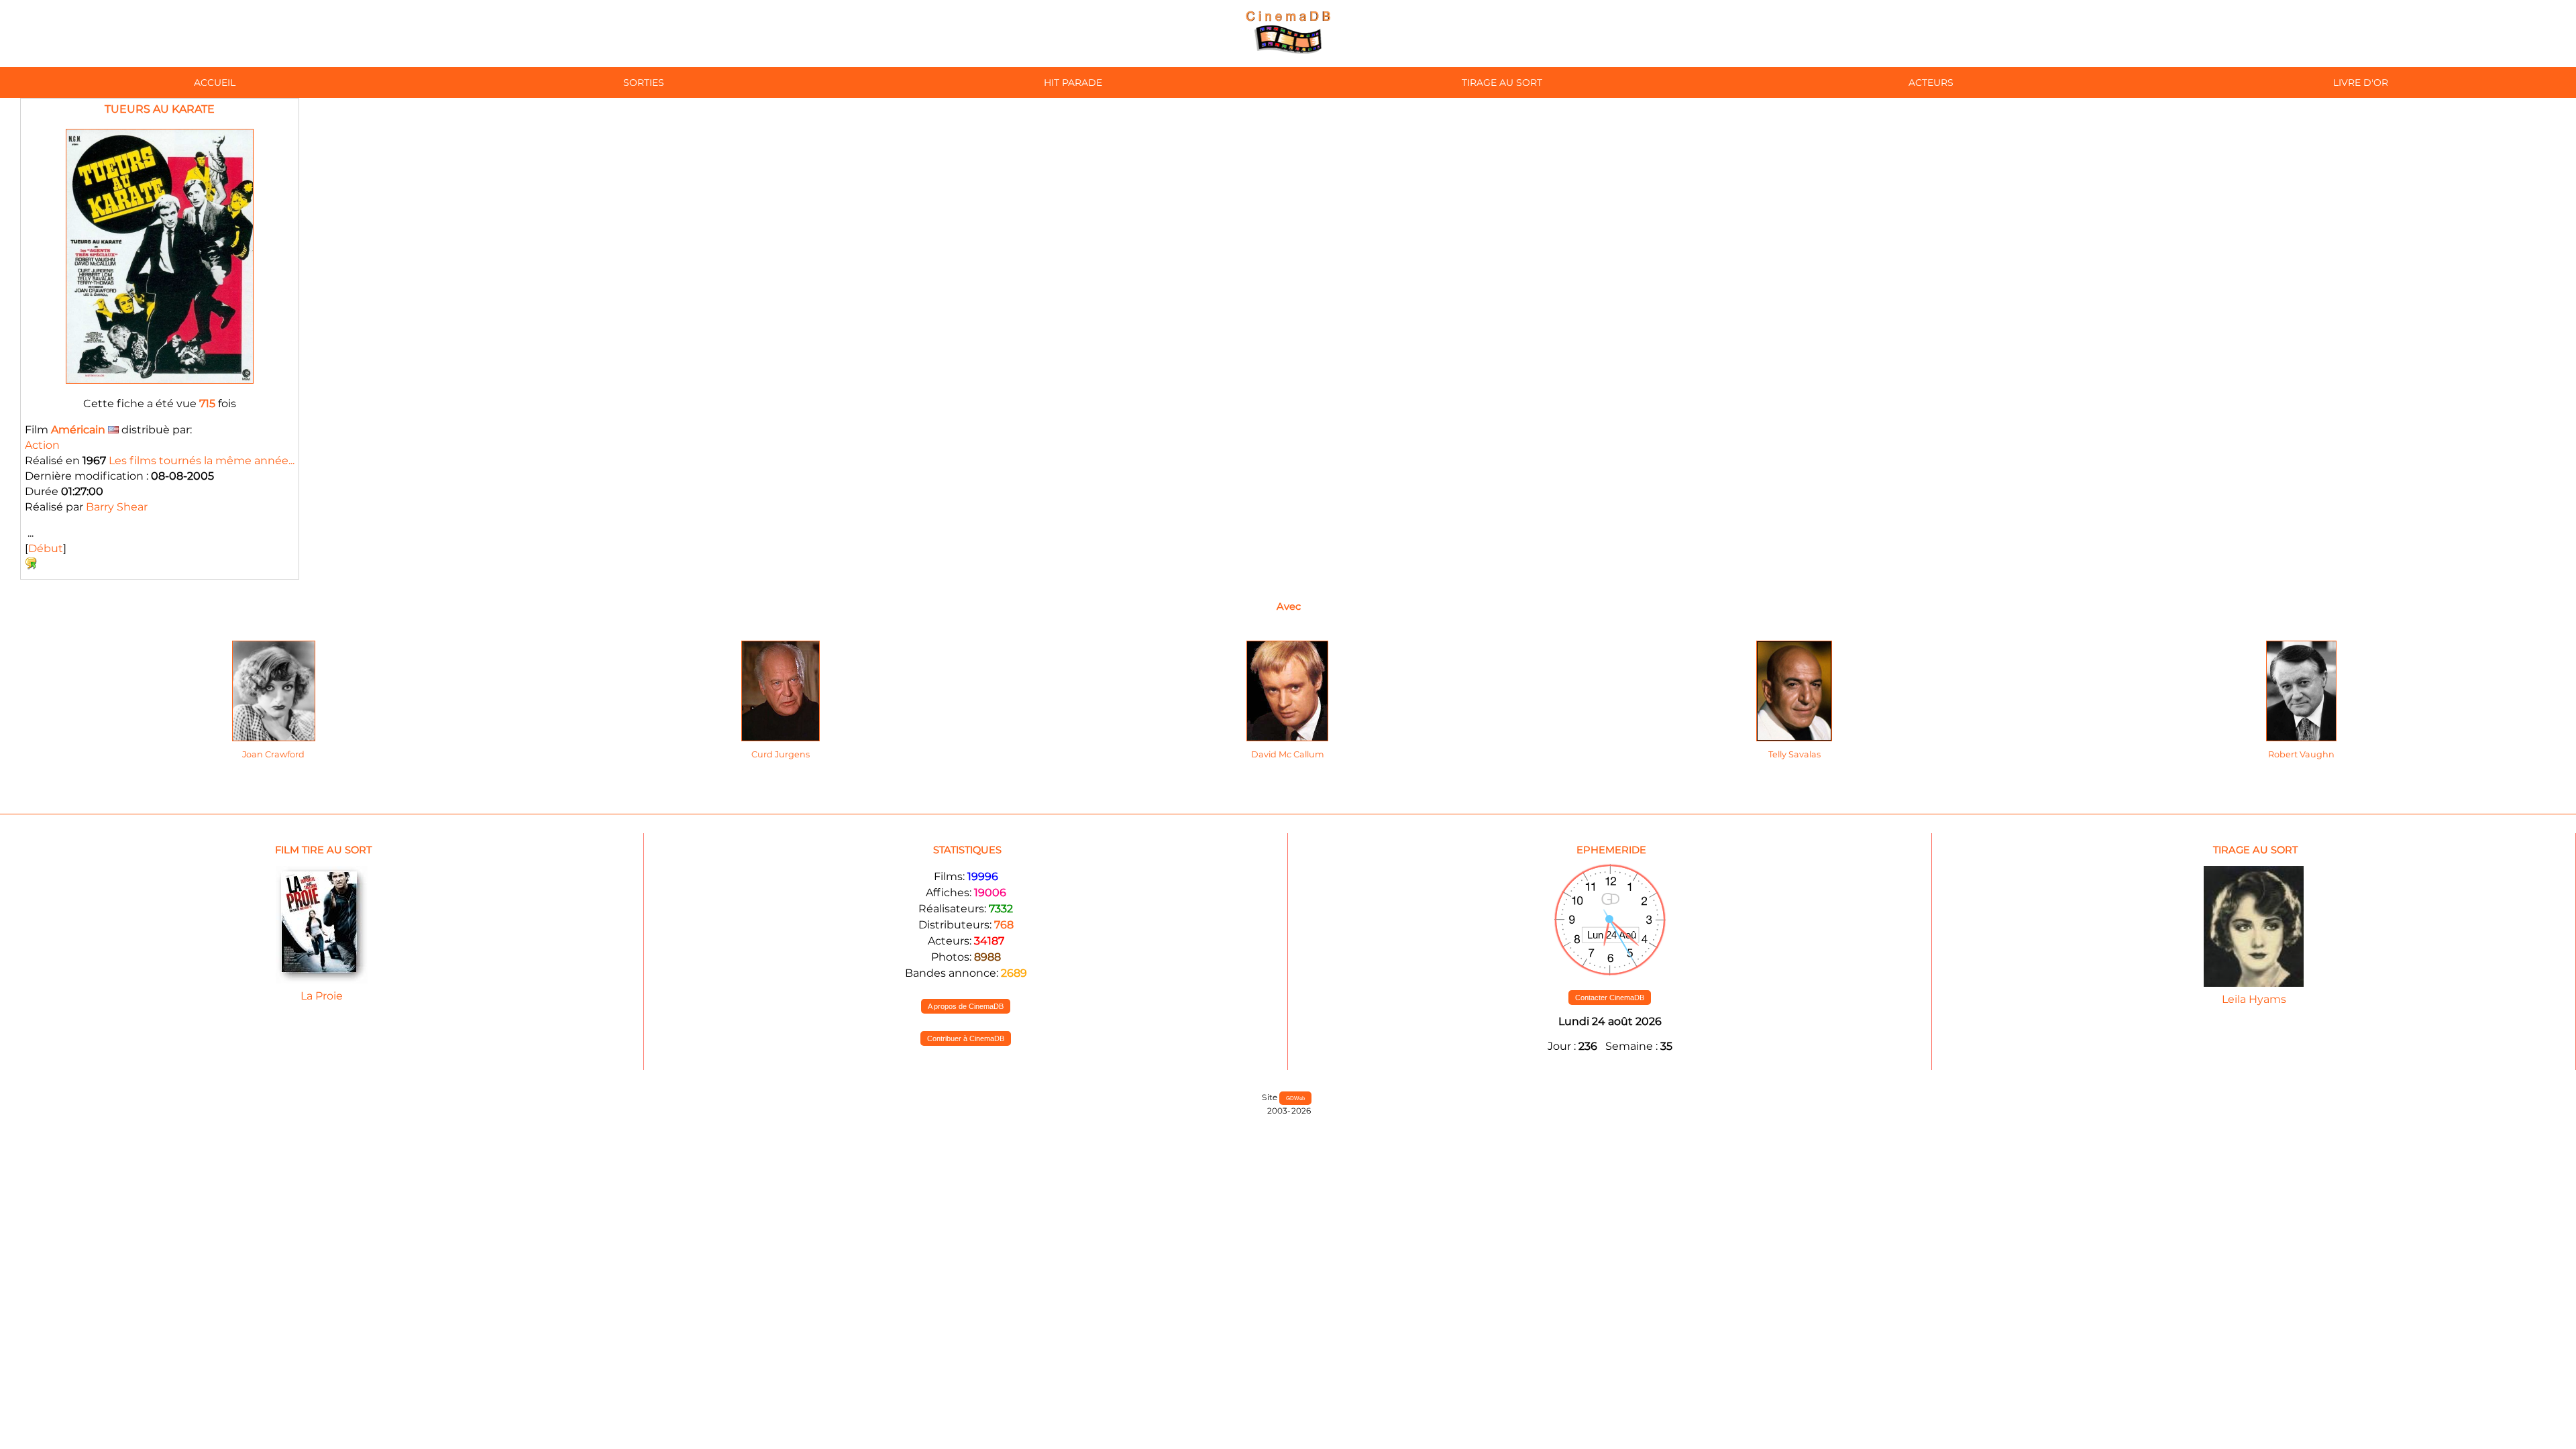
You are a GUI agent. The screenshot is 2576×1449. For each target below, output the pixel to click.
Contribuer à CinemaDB (966, 1038)
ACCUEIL (215, 83)
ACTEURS (1931, 83)
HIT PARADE (1073, 83)
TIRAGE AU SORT (1502, 83)
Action (42, 445)
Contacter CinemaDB (1610, 998)
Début (46, 548)
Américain (78, 430)
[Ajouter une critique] (31, 566)
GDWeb (1295, 1098)
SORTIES (644, 83)
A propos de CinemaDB (966, 1006)
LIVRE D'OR (2361, 83)
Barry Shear (117, 507)
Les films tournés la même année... (202, 461)
